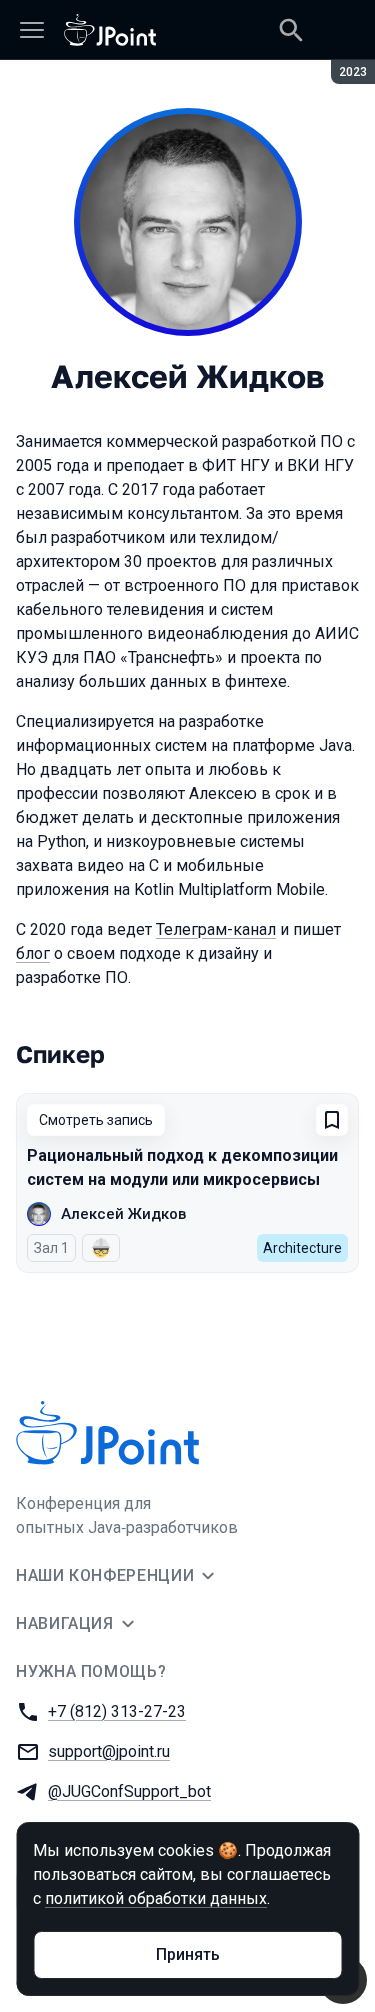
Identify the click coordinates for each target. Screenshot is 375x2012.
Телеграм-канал (216, 929)
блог (33, 953)
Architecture (302, 1248)
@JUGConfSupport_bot (129, 1791)
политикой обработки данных (156, 1898)
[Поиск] (291, 30)
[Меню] (32, 30)
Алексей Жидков (123, 1214)
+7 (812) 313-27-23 (117, 1711)
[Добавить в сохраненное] (332, 1120)
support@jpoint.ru (109, 1751)
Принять (188, 1954)
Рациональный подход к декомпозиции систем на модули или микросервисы (182, 1167)
